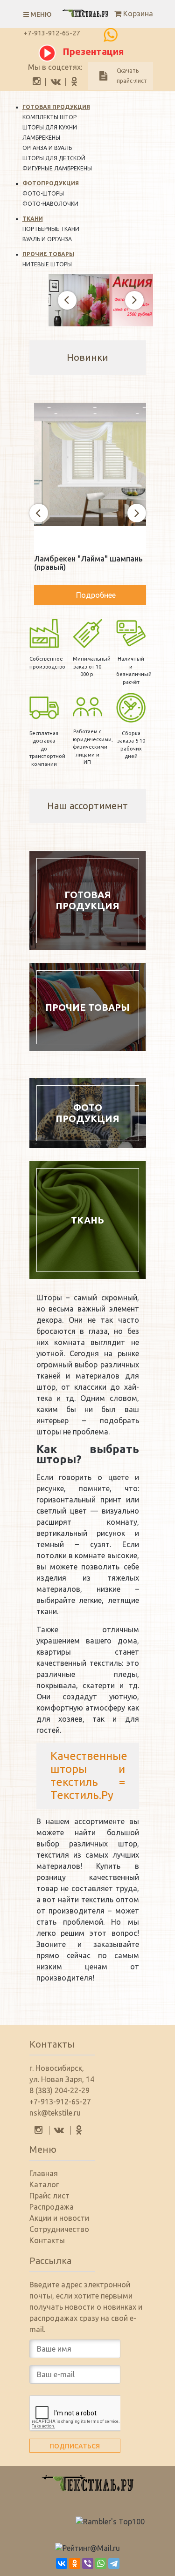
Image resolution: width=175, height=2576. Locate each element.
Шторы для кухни (50, 127)
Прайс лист (49, 2196)
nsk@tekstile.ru (55, 2113)
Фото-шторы (43, 193)
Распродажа (52, 2207)
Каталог (44, 2184)
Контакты (47, 2240)
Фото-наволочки (50, 204)
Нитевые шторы (47, 264)
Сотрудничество (59, 2229)
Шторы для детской (54, 158)
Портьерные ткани (51, 229)
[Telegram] (114, 2563)
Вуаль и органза (47, 239)
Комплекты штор (49, 117)
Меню (40, 14)
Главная (44, 2173)
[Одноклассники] (75, 2563)
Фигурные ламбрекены (57, 168)
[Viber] (88, 2563)
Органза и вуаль (47, 148)
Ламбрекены (41, 138)
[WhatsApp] (101, 2563)
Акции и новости (59, 2218)
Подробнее (96, 595)
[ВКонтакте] (62, 2563)
